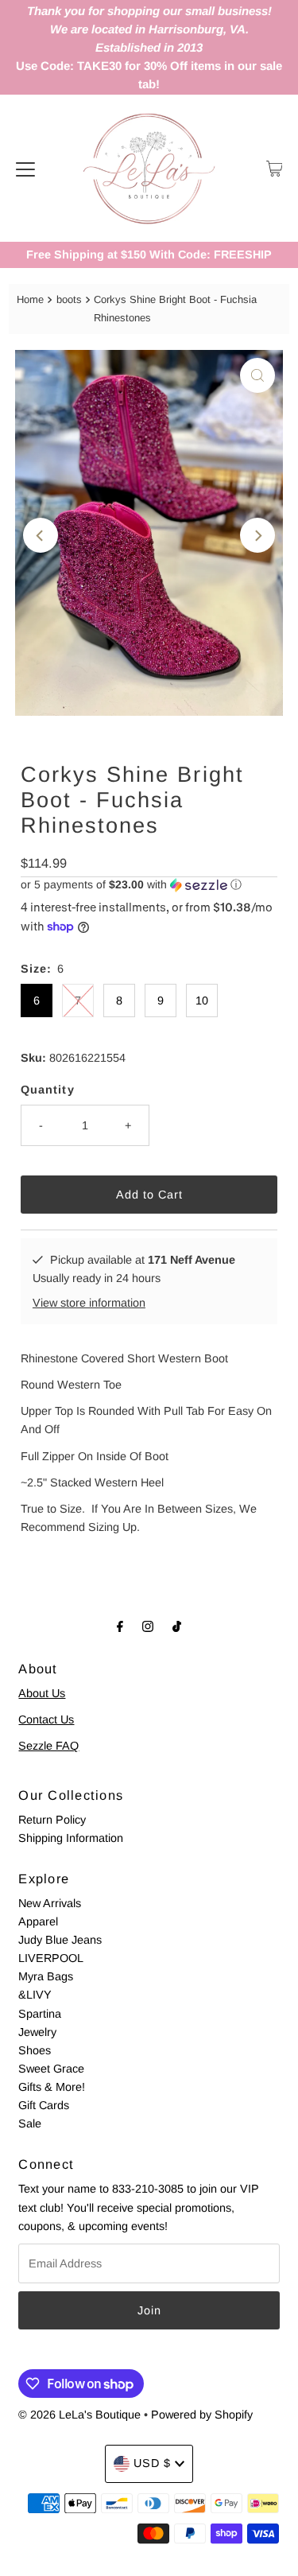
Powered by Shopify (202, 2415)
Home (30, 299)
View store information (89, 1303)
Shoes (35, 2050)
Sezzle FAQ (48, 1746)
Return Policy (52, 1820)
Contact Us (46, 1719)
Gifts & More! (52, 2087)
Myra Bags (46, 1976)
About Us (42, 1693)
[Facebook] (120, 1626)
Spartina (40, 2014)
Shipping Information (71, 1838)
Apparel (38, 1921)
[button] (149, 885)
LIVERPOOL (51, 1958)
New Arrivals (50, 1903)
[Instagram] (148, 1626)
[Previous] (41, 535)
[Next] (257, 535)
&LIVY (35, 1995)
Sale (30, 2123)
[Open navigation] (25, 169)
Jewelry (37, 2032)
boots (69, 299)
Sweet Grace (51, 2069)
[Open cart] (275, 169)
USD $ (152, 2463)
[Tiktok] (177, 1626)
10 (202, 1000)
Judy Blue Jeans (60, 1940)
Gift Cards (44, 2105)
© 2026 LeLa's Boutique (79, 2415)
